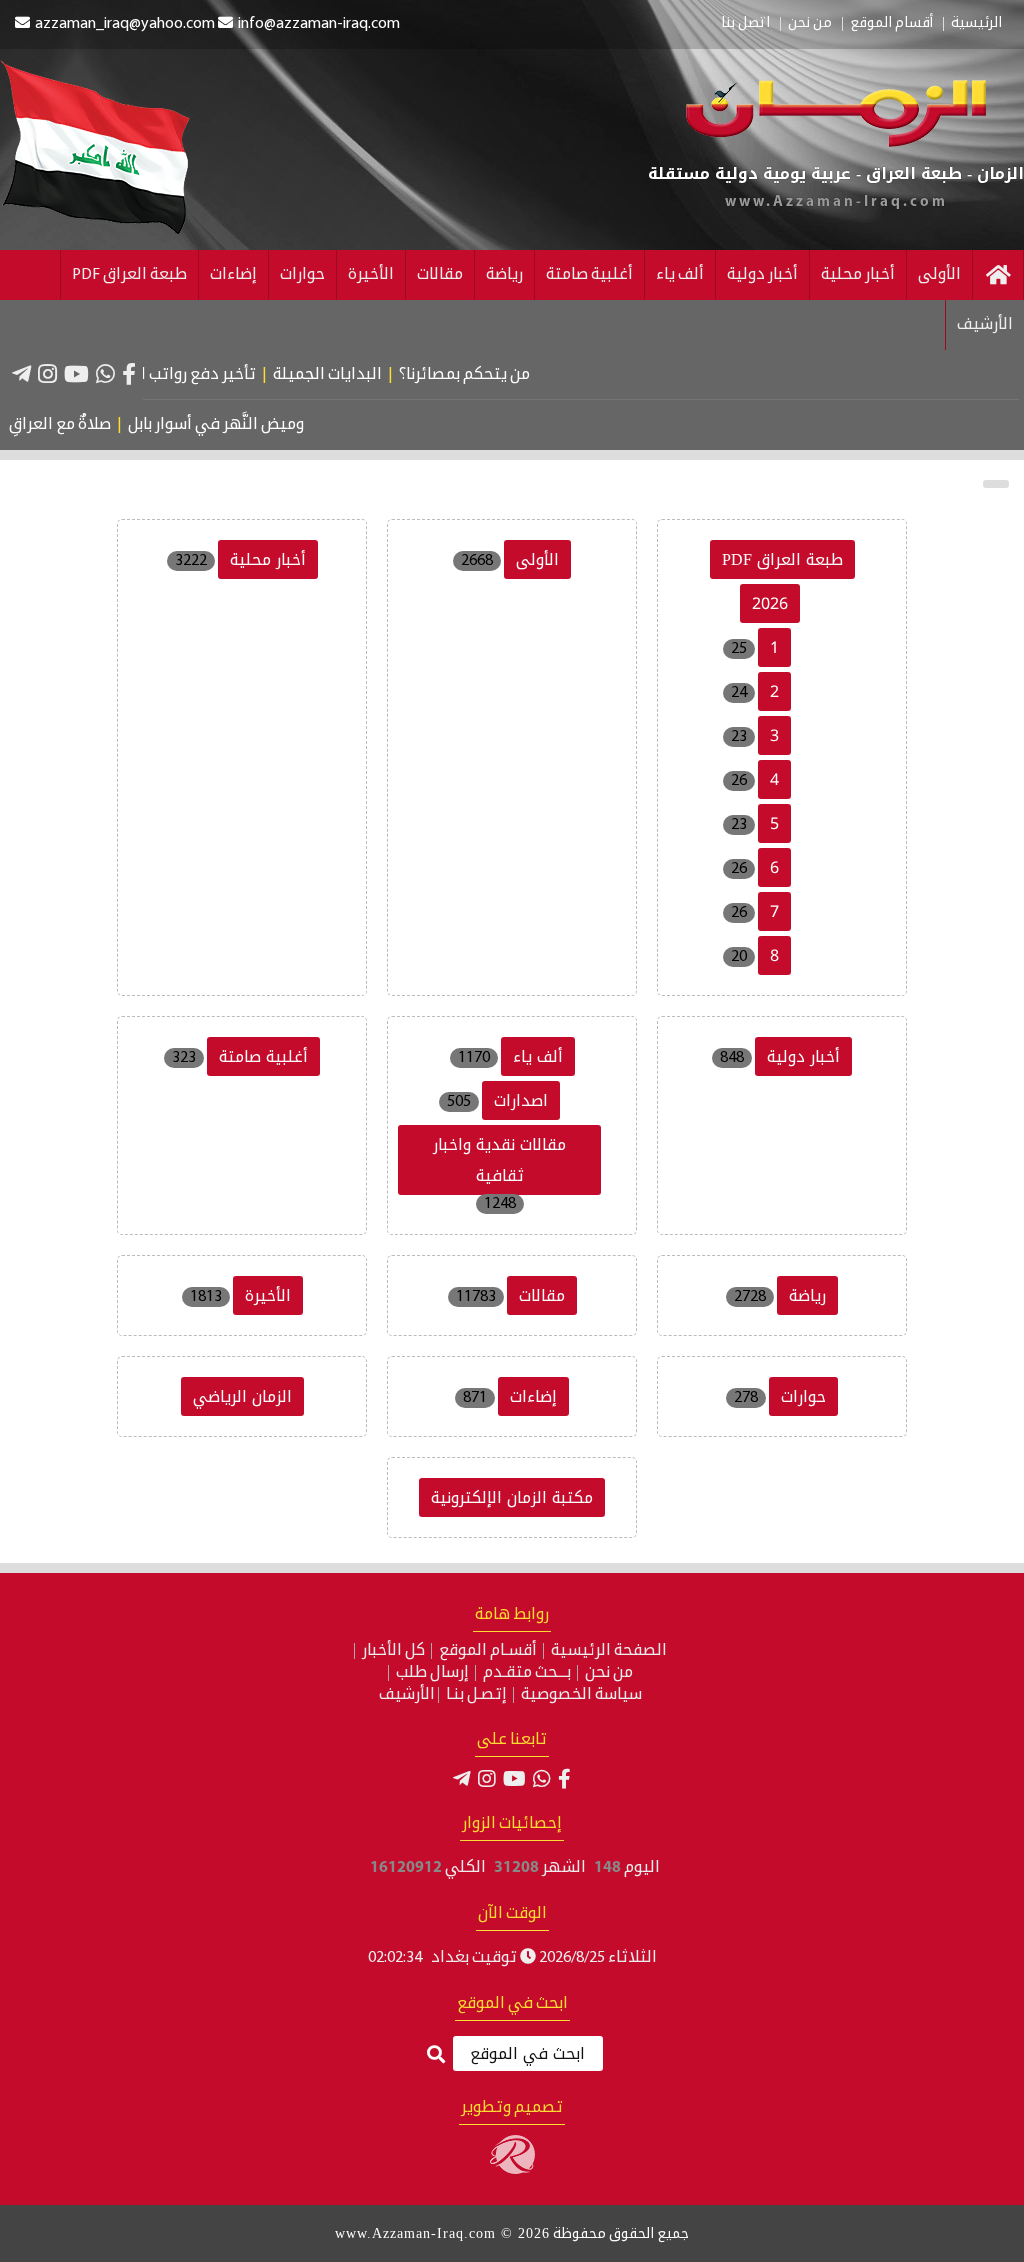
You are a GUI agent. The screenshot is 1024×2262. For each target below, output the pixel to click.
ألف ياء (680, 275)
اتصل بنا (745, 24)
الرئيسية (976, 24)
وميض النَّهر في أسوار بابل (242, 425)
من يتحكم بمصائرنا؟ (495, 375)
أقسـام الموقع (488, 1651)
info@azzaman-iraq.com (319, 24)
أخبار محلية (858, 275)
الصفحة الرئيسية (609, 1651)
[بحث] (436, 2055)
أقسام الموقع (891, 24)
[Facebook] (129, 374)
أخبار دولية (762, 275)
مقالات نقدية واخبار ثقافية (499, 1160)
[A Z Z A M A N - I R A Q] (836, 143)
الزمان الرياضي (242, 1396)
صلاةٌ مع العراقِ (86, 425)
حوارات (302, 275)
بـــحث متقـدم (527, 1673)
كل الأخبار (393, 1651)
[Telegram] (21, 374)
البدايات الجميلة (358, 375)
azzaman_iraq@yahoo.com (125, 24)
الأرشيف (985, 325)
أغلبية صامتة (589, 275)
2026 (770, 603)
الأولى (939, 275)
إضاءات (233, 275)
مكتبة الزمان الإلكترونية (512, 1497)
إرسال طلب (432, 1673)
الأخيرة (371, 275)
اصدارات (521, 1100)
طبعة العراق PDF (129, 275)
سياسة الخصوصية (581, 1695)
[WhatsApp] (105, 374)
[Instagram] (47, 374)
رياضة (504, 275)
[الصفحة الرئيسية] (998, 275)
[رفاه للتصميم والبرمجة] (512, 2170)
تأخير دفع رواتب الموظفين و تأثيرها (166, 375)
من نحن (810, 24)
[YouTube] (76, 374)
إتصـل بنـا (476, 1695)
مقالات (440, 275)
